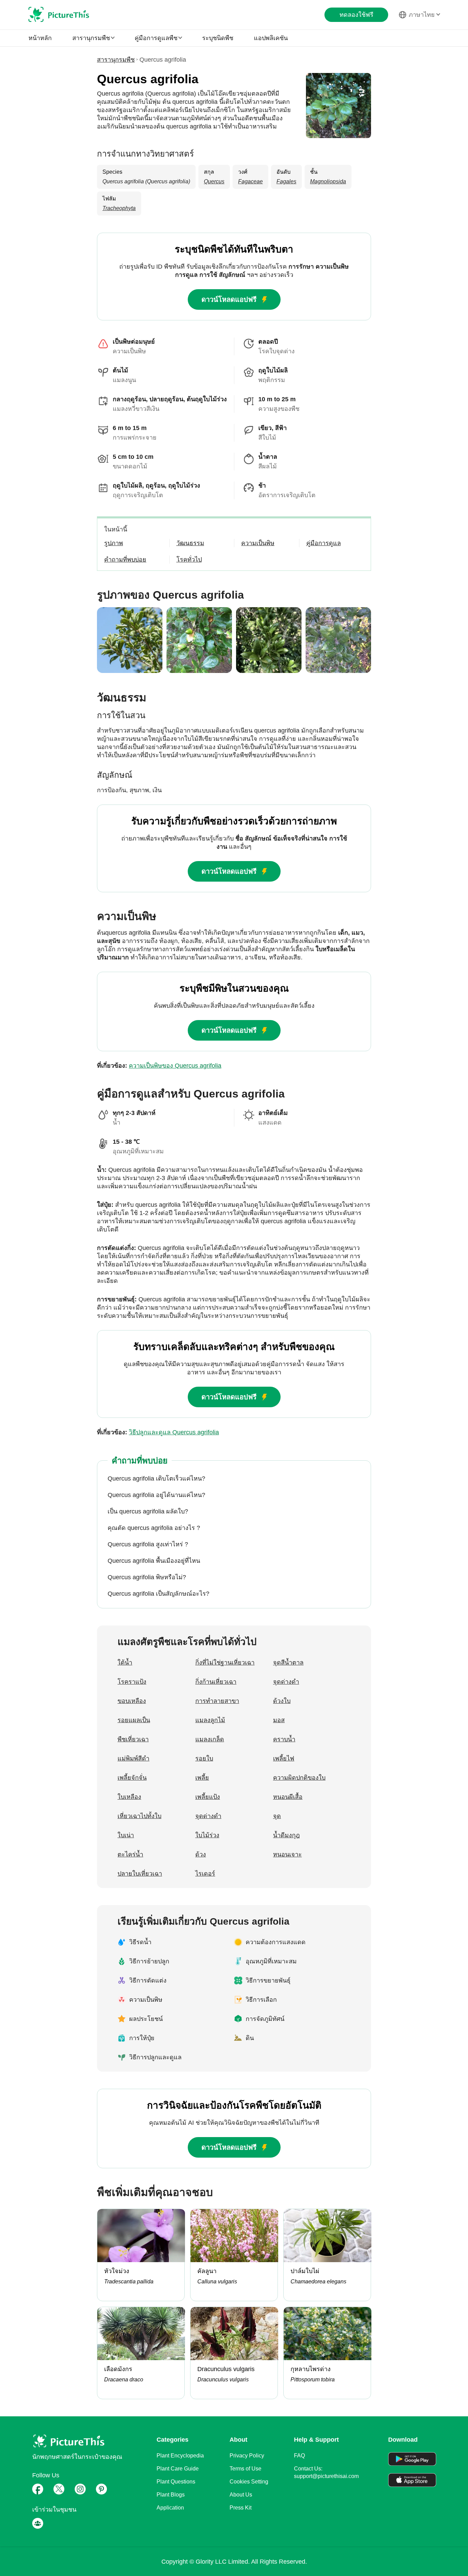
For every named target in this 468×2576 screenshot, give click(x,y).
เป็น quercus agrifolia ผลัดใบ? (148, 1511)
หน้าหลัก (40, 38)
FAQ (299, 2456)
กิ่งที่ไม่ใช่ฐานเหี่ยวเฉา (225, 1663)
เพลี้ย (202, 1778)
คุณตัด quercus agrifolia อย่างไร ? (154, 1528)
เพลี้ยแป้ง (208, 1797)
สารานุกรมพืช (116, 60)
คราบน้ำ (284, 1739)
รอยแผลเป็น (134, 1720)
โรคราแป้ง (132, 1682)
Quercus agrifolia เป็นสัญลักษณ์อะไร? (158, 1594)
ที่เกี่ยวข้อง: (159, 1066)
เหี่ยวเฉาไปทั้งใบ (139, 1816)
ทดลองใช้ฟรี (356, 15)
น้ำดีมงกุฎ (286, 1835)
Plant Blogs (171, 2495)
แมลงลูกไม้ (210, 1720)
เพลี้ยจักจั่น (132, 1778)
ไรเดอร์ (205, 1874)
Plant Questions (176, 2482)
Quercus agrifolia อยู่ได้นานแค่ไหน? (156, 1495)
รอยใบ (204, 1758)
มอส (279, 1720)
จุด (277, 1816)
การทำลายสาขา (217, 1701)
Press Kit (241, 2508)
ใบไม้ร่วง (207, 1835)
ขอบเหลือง (132, 1701)
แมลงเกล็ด (210, 1739)
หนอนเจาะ (287, 1854)
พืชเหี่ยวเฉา (133, 1739)
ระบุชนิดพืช (218, 38)
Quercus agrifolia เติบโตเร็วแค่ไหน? (156, 1479)
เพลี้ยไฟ (284, 1758)
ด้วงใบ (282, 1701)
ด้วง (201, 1854)
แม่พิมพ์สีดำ (133, 1758)
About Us (241, 2495)
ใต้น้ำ (125, 1663)
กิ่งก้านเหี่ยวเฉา (216, 1682)
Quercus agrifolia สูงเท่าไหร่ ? (148, 1544)
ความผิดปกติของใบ (299, 1778)
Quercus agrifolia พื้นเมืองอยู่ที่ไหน (154, 1561)
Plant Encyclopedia (180, 2456)
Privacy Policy (247, 2456)
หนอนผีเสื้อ (288, 1797)
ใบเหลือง (129, 1797)
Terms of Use (245, 2469)
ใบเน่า (126, 1835)
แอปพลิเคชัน (271, 38)
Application (170, 2508)
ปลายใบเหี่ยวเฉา (140, 1874)
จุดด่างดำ (286, 1682)
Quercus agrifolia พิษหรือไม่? (147, 1577)
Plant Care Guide (178, 2469)
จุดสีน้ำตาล (288, 1663)
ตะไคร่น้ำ (130, 1854)
